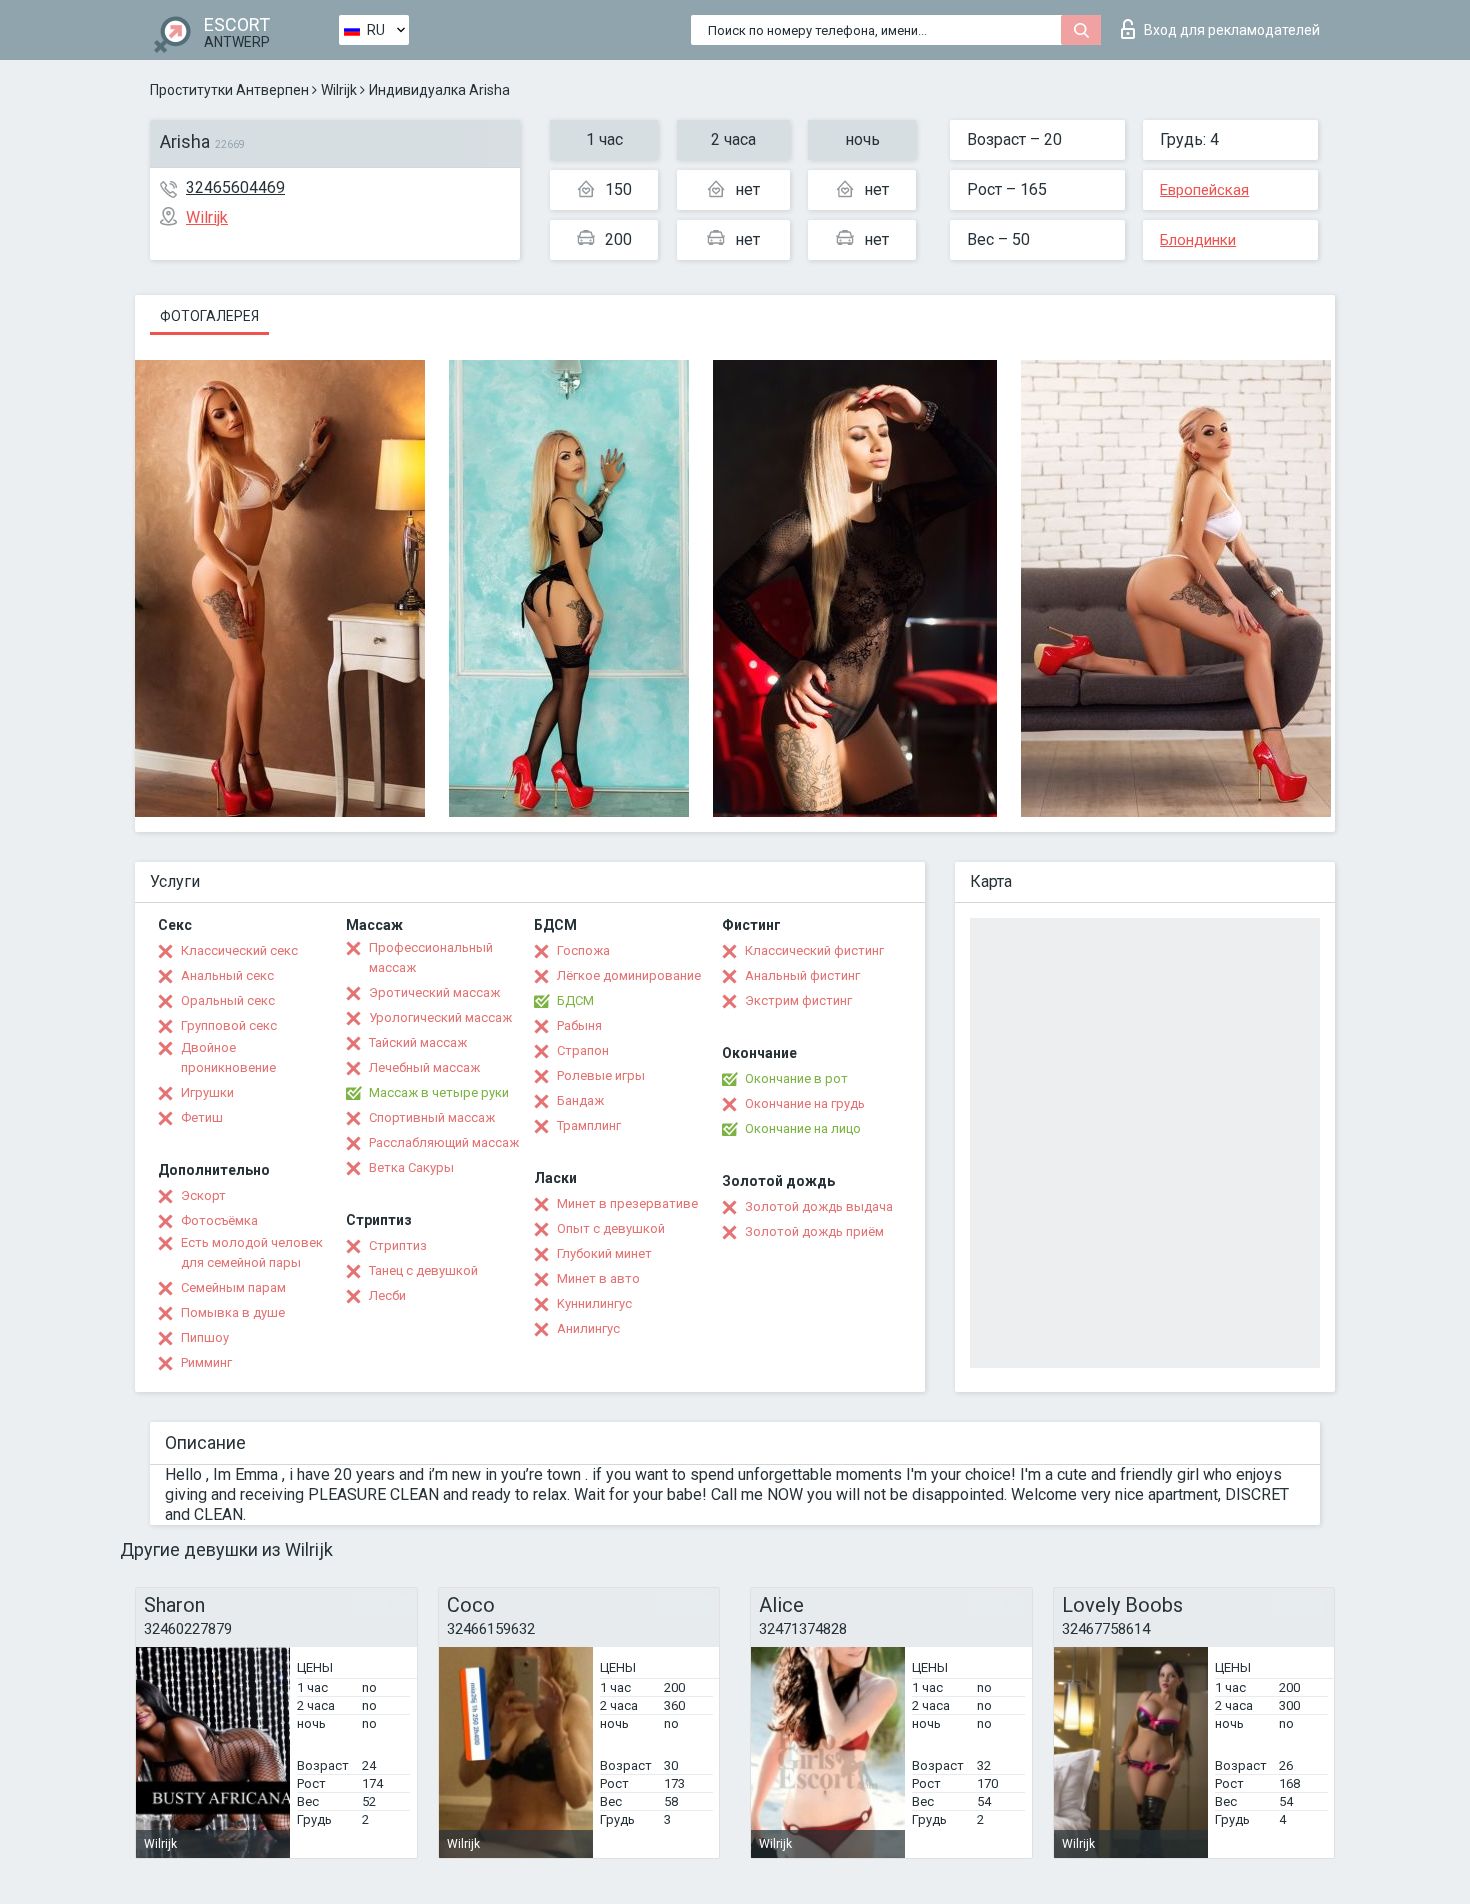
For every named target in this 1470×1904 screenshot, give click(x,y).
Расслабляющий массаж (444, 1142)
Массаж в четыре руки (439, 1092)
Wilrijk (339, 90)
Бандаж (580, 1100)
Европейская (1204, 190)
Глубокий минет (604, 1253)
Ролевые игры (601, 1075)
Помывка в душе (233, 1312)
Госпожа (583, 950)
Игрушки (207, 1092)
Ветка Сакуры (411, 1167)
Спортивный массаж (432, 1117)
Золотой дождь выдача (819, 1206)
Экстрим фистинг (798, 1000)
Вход (1232, 30)
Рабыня (579, 1025)
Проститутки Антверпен (229, 90)
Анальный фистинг (802, 975)
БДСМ (575, 1000)
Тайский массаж (418, 1042)
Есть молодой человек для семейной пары (252, 1252)
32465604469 (235, 187)
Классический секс (239, 950)
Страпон (583, 1050)
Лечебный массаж (424, 1067)
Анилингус (588, 1328)
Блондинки (1198, 240)
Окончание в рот (796, 1078)
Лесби (387, 1295)
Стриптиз (398, 1245)
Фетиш (202, 1117)
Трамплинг (589, 1125)
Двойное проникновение (228, 1057)
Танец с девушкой (423, 1270)
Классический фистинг (814, 950)
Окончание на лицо (803, 1128)
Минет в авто (598, 1278)
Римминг (206, 1362)
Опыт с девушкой (611, 1228)
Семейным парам (233, 1287)
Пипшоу (205, 1337)
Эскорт (203, 1195)
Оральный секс (228, 1000)
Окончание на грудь (805, 1103)
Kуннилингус (594, 1303)
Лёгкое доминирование (629, 975)
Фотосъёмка (219, 1220)
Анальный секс (227, 975)
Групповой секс (229, 1025)
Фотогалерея (209, 316)
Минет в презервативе (627, 1203)
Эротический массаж (434, 992)
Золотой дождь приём (814, 1231)
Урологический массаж (440, 1017)
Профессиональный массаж (431, 957)
